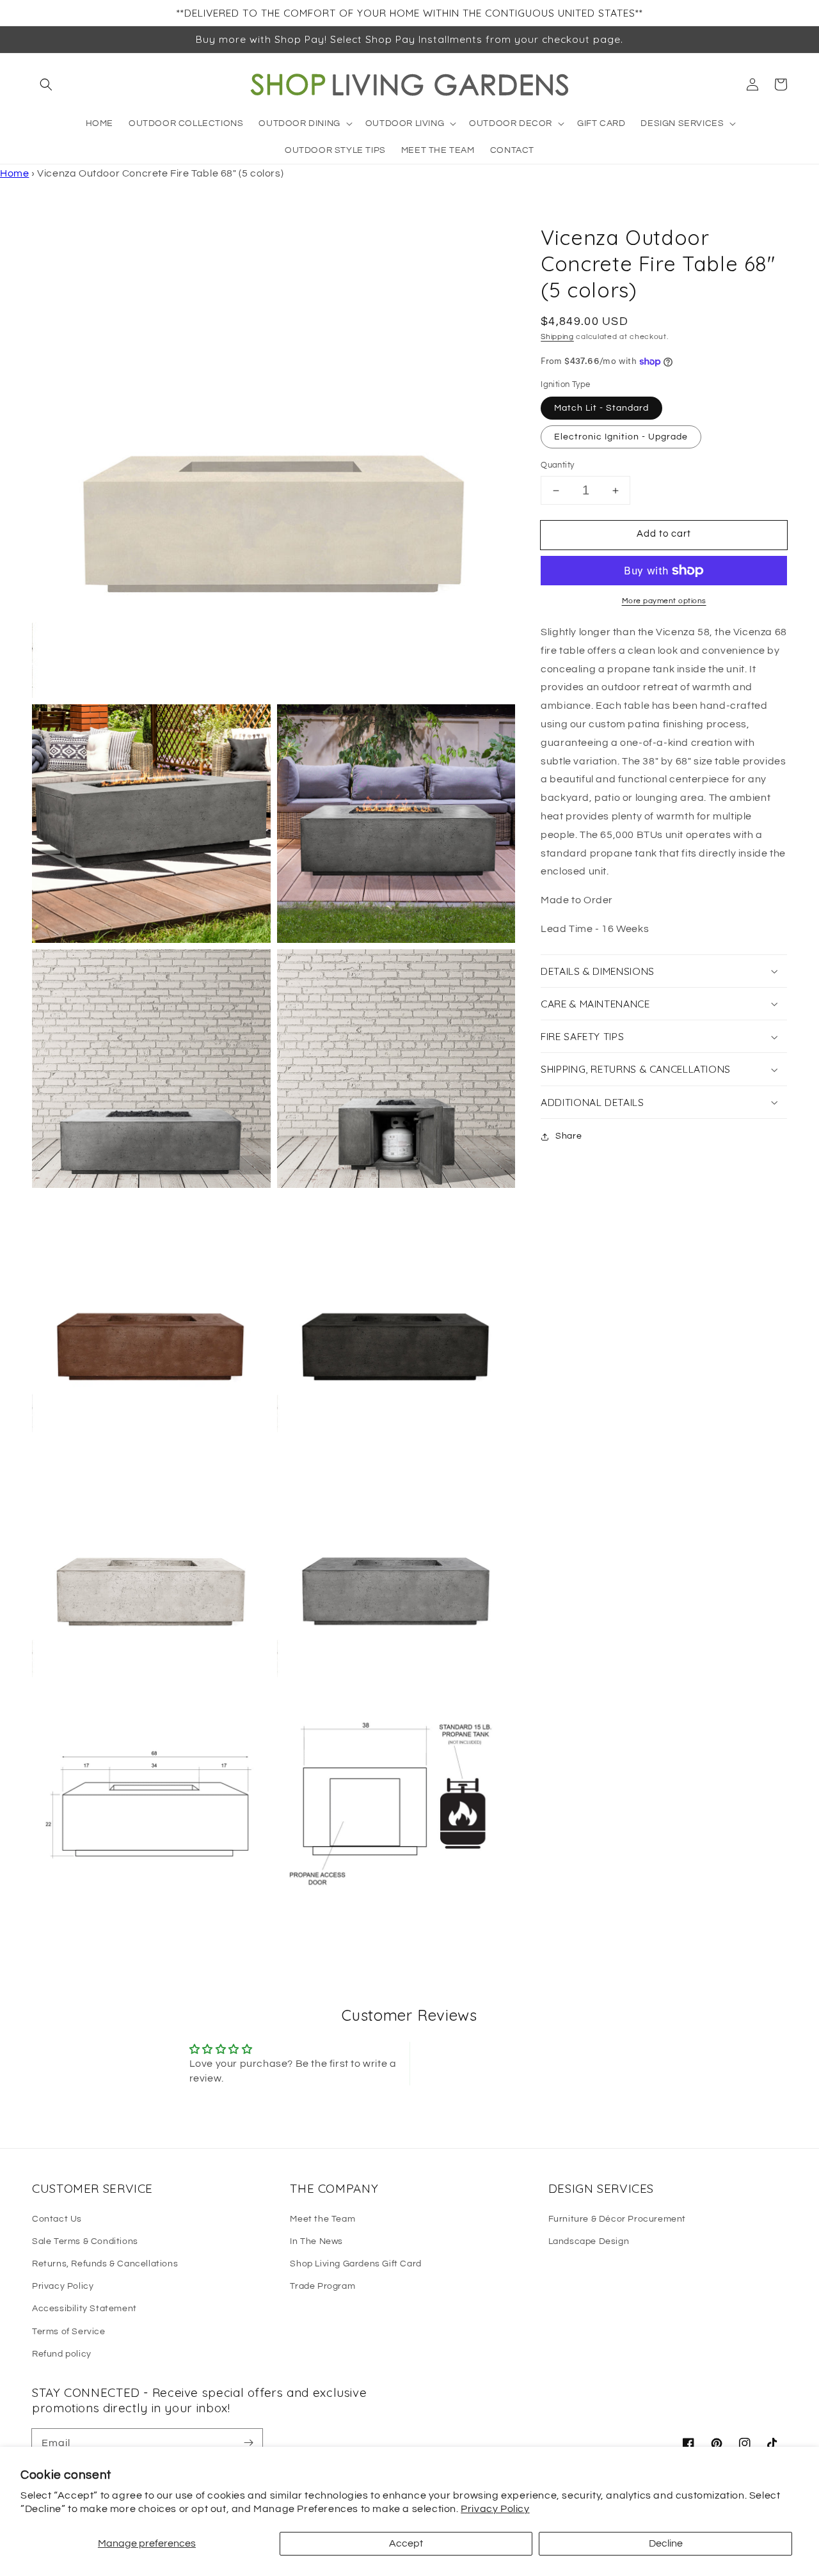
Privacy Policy (495, 2509)
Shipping (557, 337)
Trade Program (322, 2286)
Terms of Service (69, 2332)
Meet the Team (322, 2219)
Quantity (557, 466)
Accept (406, 2543)
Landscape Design (589, 2241)
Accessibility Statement (84, 2309)
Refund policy (62, 2354)
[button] (46, 84)
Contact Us (57, 2219)
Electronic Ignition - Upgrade (621, 438)
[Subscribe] (248, 2443)
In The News (316, 2241)
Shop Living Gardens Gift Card (355, 2264)
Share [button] (569, 1136)
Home (14, 173)
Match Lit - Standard (601, 409)
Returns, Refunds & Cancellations (105, 2264)
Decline (666, 2543)
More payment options (664, 601)
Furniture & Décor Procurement (617, 2219)
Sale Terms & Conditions (85, 2241)
